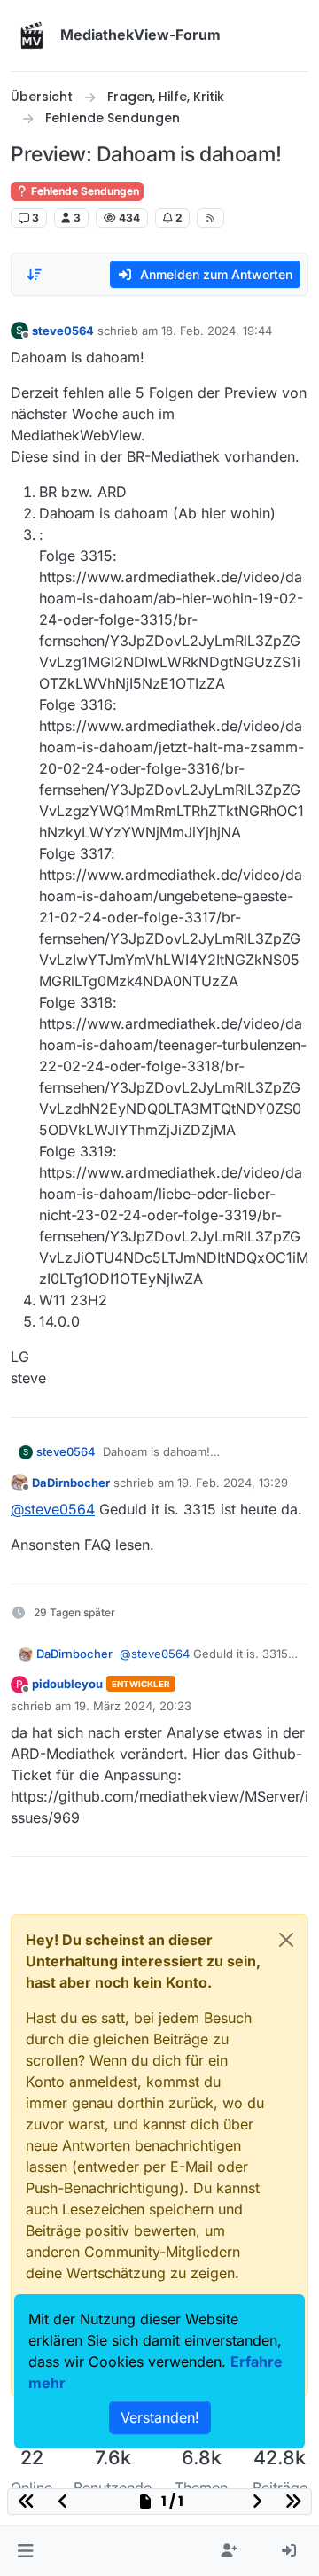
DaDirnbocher (71, 1483)
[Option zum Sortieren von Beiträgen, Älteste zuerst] (35, 275)
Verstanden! (160, 2417)
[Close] (286, 1940)
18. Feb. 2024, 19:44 (217, 331)
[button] (25, 2551)
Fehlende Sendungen (84, 191)
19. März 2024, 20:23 (133, 1706)
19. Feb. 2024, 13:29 (233, 1483)
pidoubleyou (67, 1684)
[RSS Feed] (210, 218)
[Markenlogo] (32, 35)
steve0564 (63, 331)
